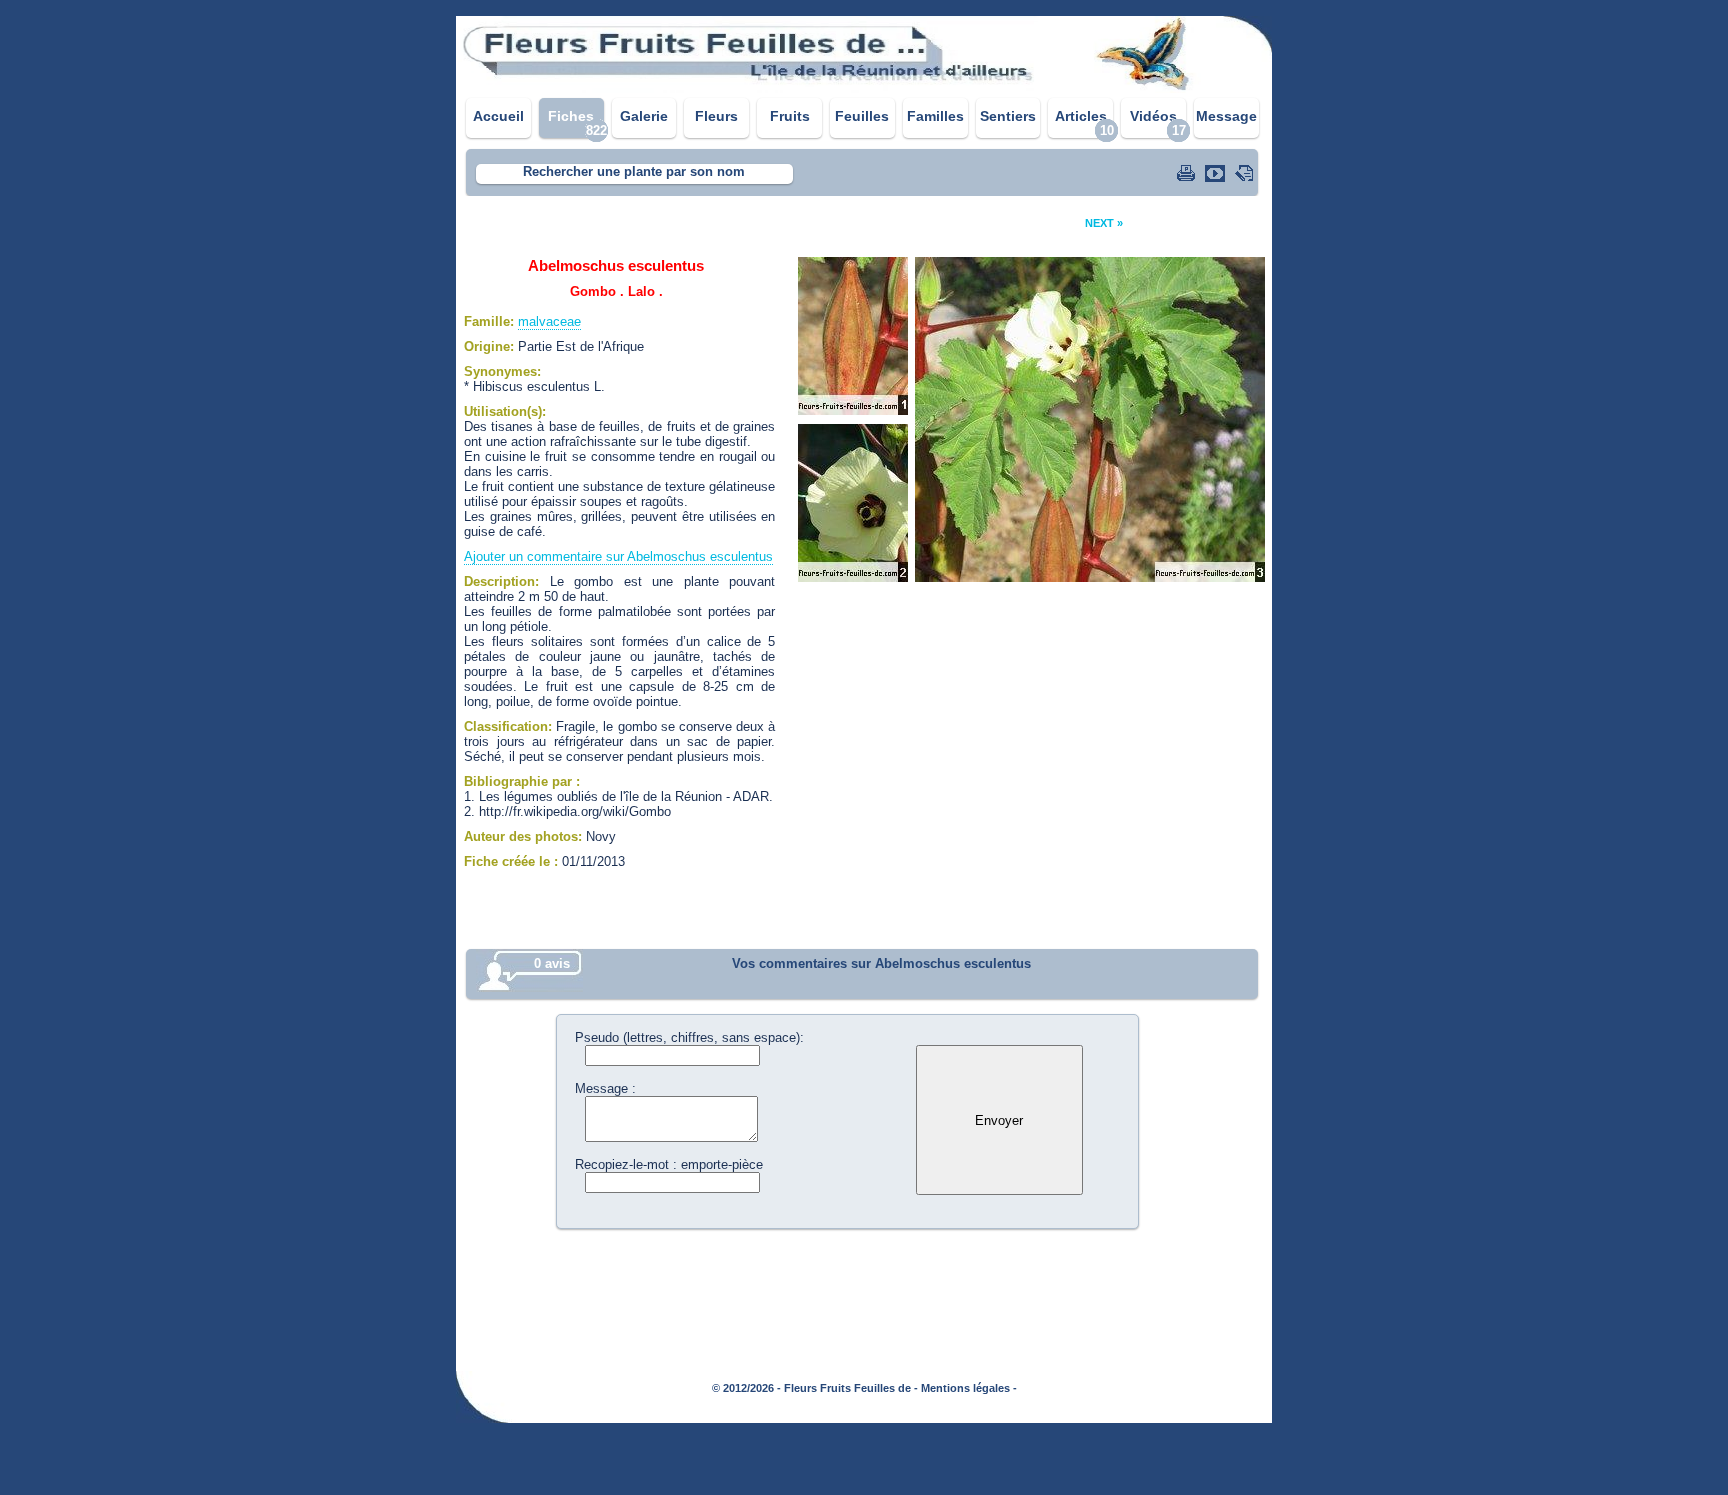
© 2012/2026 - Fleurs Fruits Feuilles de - (815, 1388)
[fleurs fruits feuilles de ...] (864, 87)
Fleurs (716, 116)
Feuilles (862, 116)
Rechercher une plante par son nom (634, 171)
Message (1226, 116)
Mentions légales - (969, 1388)
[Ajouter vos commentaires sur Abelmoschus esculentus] (1246, 173)
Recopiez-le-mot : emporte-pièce (669, 1164)
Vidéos (1153, 116)
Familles (935, 116)
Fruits (790, 116)
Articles (1081, 116)
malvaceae (549, 321)
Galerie (644, 116)
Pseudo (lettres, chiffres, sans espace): (689, 1037)
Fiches (571, 116)
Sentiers (1008, 116)
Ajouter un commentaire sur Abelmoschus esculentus (618, 556)
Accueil (498, 116)
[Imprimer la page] (1188, 173)
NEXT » (1104, 223)
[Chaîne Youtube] (1217, 173)
